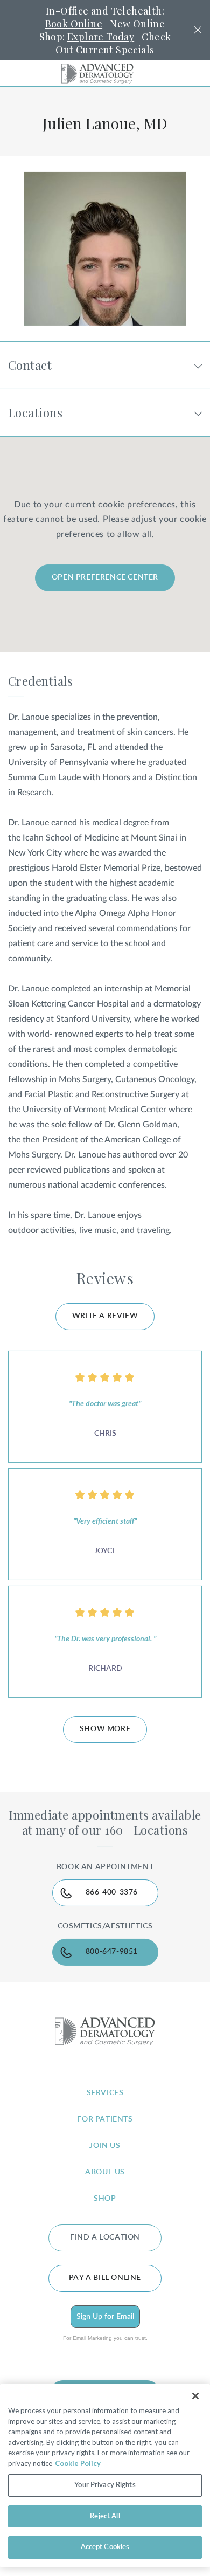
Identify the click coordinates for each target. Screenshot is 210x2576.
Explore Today (101, 37)
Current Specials (115, 50)
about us (105, 2172)
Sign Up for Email (105, 2317)
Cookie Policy (78, 2463)
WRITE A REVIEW (105, 1316)
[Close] (195, 2396)
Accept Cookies (105, 2547)
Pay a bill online (105, 2278)
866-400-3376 (112, 1892)
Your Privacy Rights (105, 2485)
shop (105, 2199)
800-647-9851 (112, 1952)
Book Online (74, 24)
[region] (105, 2476)
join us (105, 2146)
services (105, 2093)
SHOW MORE (105, 1729)
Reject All (105, 2516)
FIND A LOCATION (105, 2237)
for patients (105, 2119)
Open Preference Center (105, 577)
